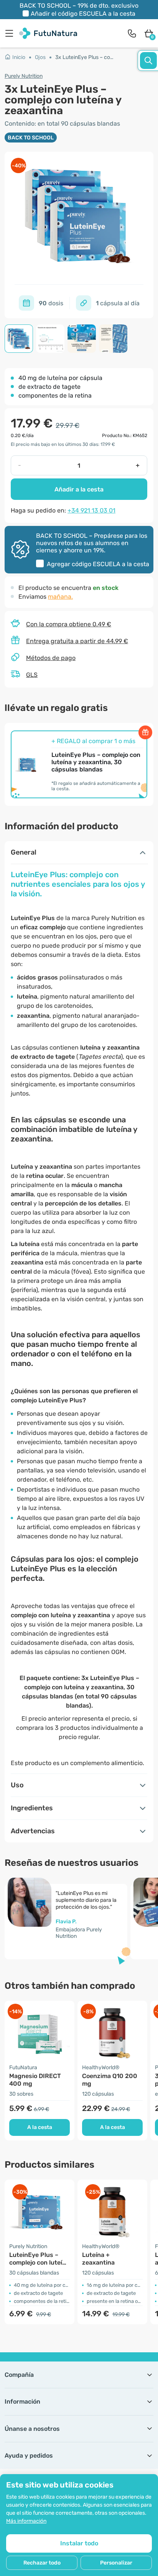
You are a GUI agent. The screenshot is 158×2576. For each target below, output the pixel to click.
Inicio (19, 57)
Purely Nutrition (24, 76)
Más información (26, 2521)
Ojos (40, 57)
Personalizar (116, 2563)
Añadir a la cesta (79, 489)
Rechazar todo (42, 2563)
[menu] (11, 33)
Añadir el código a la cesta (83, 14)
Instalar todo (79, 2543)
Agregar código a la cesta (98, 564)
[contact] (132, 33)
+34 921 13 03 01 (91, 510)
